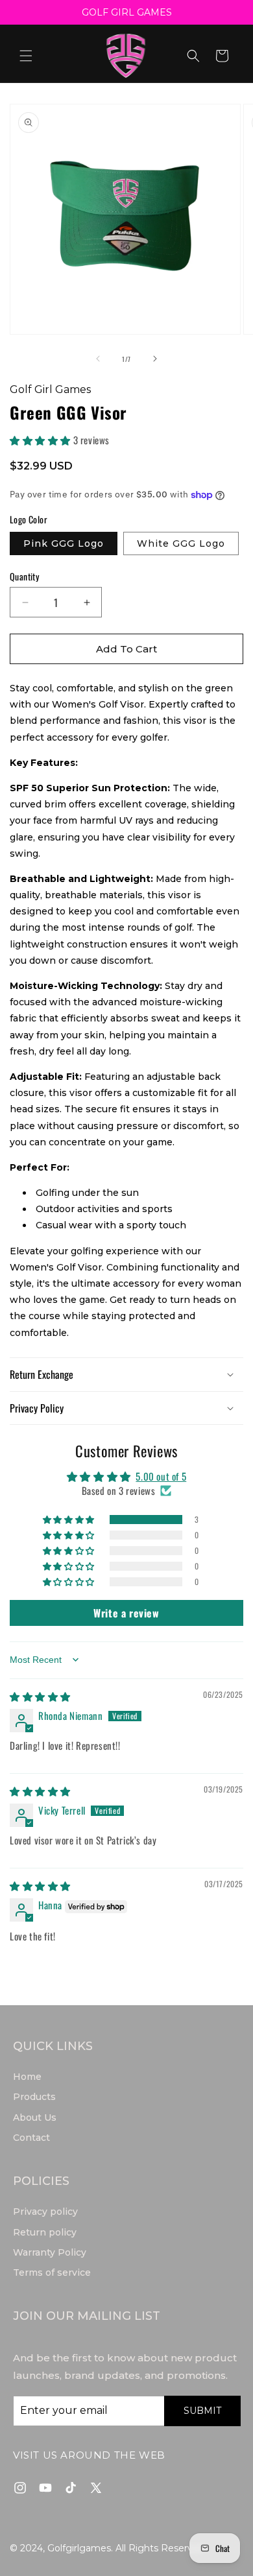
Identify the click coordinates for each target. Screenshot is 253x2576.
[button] (26, 56)
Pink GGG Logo (64, 543)
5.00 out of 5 (161, 1476)
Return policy (45, 2232)
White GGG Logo (181, 543)
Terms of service (52, 2272)
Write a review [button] (126, 1613)
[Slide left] (98, 359)
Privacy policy (45, 2212)
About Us (35, 2117)
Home (27, 2077)
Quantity (24, 576)
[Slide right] (155, 359)
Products (34, 2097)
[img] (40, 1696)
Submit (202, 2411)
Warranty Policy (50, 2252)
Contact (31, 2138)
